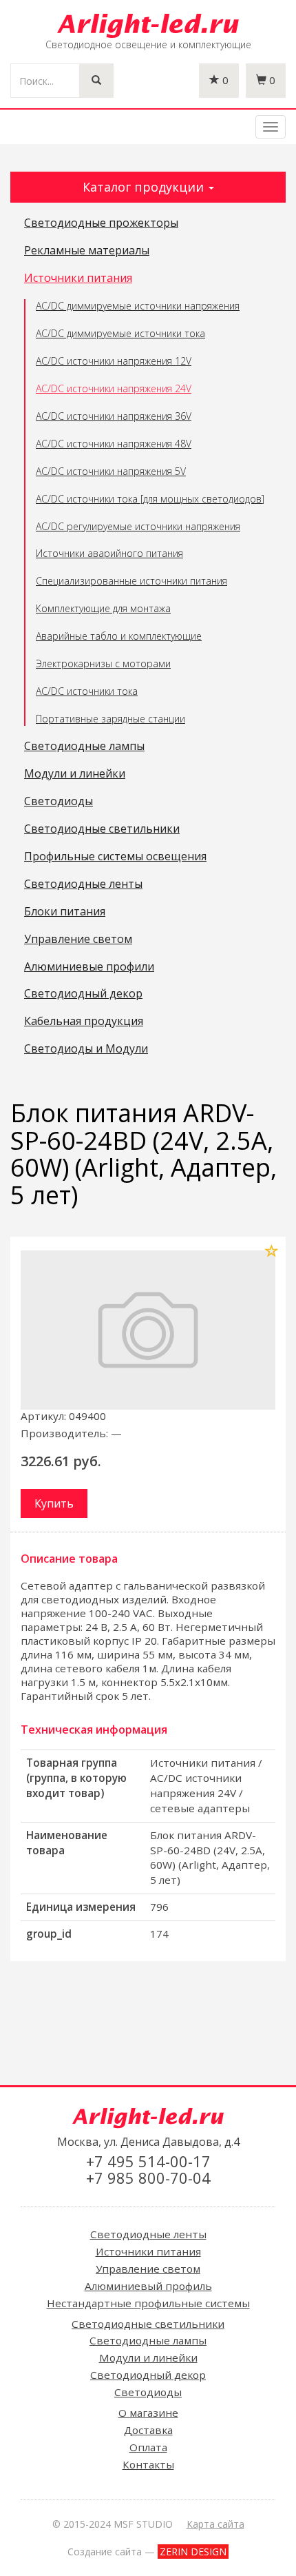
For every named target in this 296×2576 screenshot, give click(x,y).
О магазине (148, 2413)
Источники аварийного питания (109, 553)
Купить (54, 1503)
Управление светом (78, 940)
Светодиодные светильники (102, 829)
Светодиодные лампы (84, 747)
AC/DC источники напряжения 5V (111, 471)
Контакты (148, 2464)
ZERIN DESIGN (193, 2552)
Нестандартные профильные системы (148, 2303)
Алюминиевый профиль (148, 2286)
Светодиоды (59, 802)
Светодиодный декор (83, 994)
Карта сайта (215, 2524)
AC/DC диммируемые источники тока (120, 333)
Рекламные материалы (87, 251)
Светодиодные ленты (83, 884)
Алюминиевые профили (89, 967)
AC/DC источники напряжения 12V (114, 361)
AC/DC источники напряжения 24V (114, 388)
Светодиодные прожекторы (101, 223)
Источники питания (78, 278)
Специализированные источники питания (131, 581)
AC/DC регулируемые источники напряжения (138, 526)
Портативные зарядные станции (110, 719)
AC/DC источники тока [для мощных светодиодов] (150, 499)
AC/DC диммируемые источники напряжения (138, 306)
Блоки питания (65, 912)
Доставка (148, 2430)
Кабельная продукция (84, 1022)
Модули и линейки (75, 774)
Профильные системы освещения (115, 857)
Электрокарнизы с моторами (103, 663)
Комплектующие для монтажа (103, 608)
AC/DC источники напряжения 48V (114, 444)
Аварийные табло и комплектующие (119, 636)
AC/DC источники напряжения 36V (114, 416)
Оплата (148, 2447)
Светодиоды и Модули (86, 1049)
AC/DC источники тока (87, 691)
